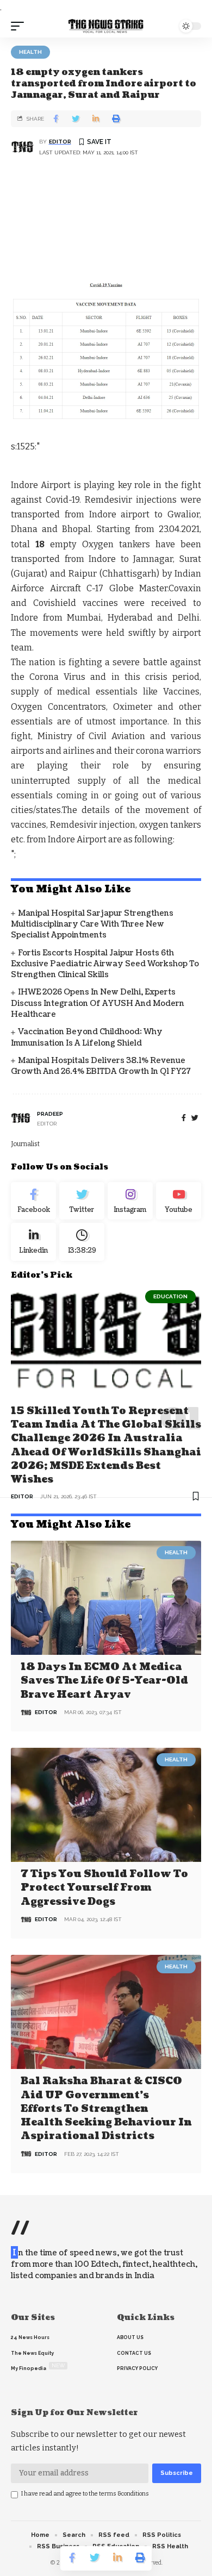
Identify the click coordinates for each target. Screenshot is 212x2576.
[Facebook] (184, 1118)
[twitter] (195, 1118)
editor (60, 142)
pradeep (50, 1114)
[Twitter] (82, 1201)
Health (30, 52)
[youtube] (179, 1201)
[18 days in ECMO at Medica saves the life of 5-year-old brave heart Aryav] (106, 1598)
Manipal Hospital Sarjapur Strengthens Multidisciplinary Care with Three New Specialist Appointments (92, 924)
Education (170, 1296)
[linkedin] (33, 1242)
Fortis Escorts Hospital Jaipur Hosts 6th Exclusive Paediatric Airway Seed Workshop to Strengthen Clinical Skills (105, 964)
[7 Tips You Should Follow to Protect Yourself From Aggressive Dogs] (106, 1805)
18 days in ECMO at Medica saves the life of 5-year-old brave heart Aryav (104, 1681)
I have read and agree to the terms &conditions (85, 2494)
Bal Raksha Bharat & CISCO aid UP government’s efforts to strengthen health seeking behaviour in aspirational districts (106, 2109)
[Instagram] (130, 1201)
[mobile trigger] (20, 26)
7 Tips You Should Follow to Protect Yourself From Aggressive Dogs (104, 1888)
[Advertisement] (106, 221)
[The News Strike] (106, 26)
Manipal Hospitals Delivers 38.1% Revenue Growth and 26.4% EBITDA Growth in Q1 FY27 (101, 1066)
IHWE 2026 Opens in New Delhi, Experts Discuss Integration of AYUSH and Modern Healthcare (98, 1003)
